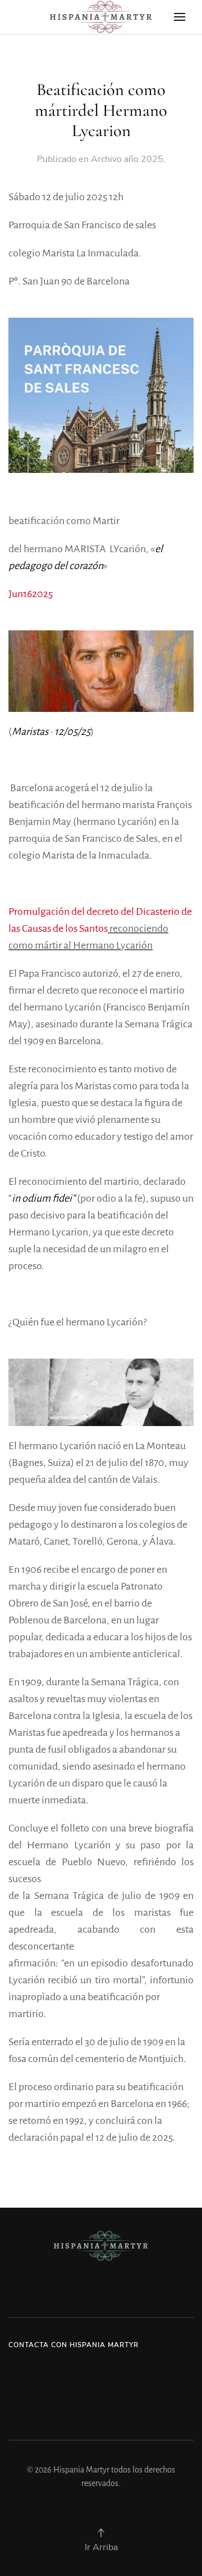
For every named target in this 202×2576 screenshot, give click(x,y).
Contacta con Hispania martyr (74, 2345)
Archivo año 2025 (127, 159)
